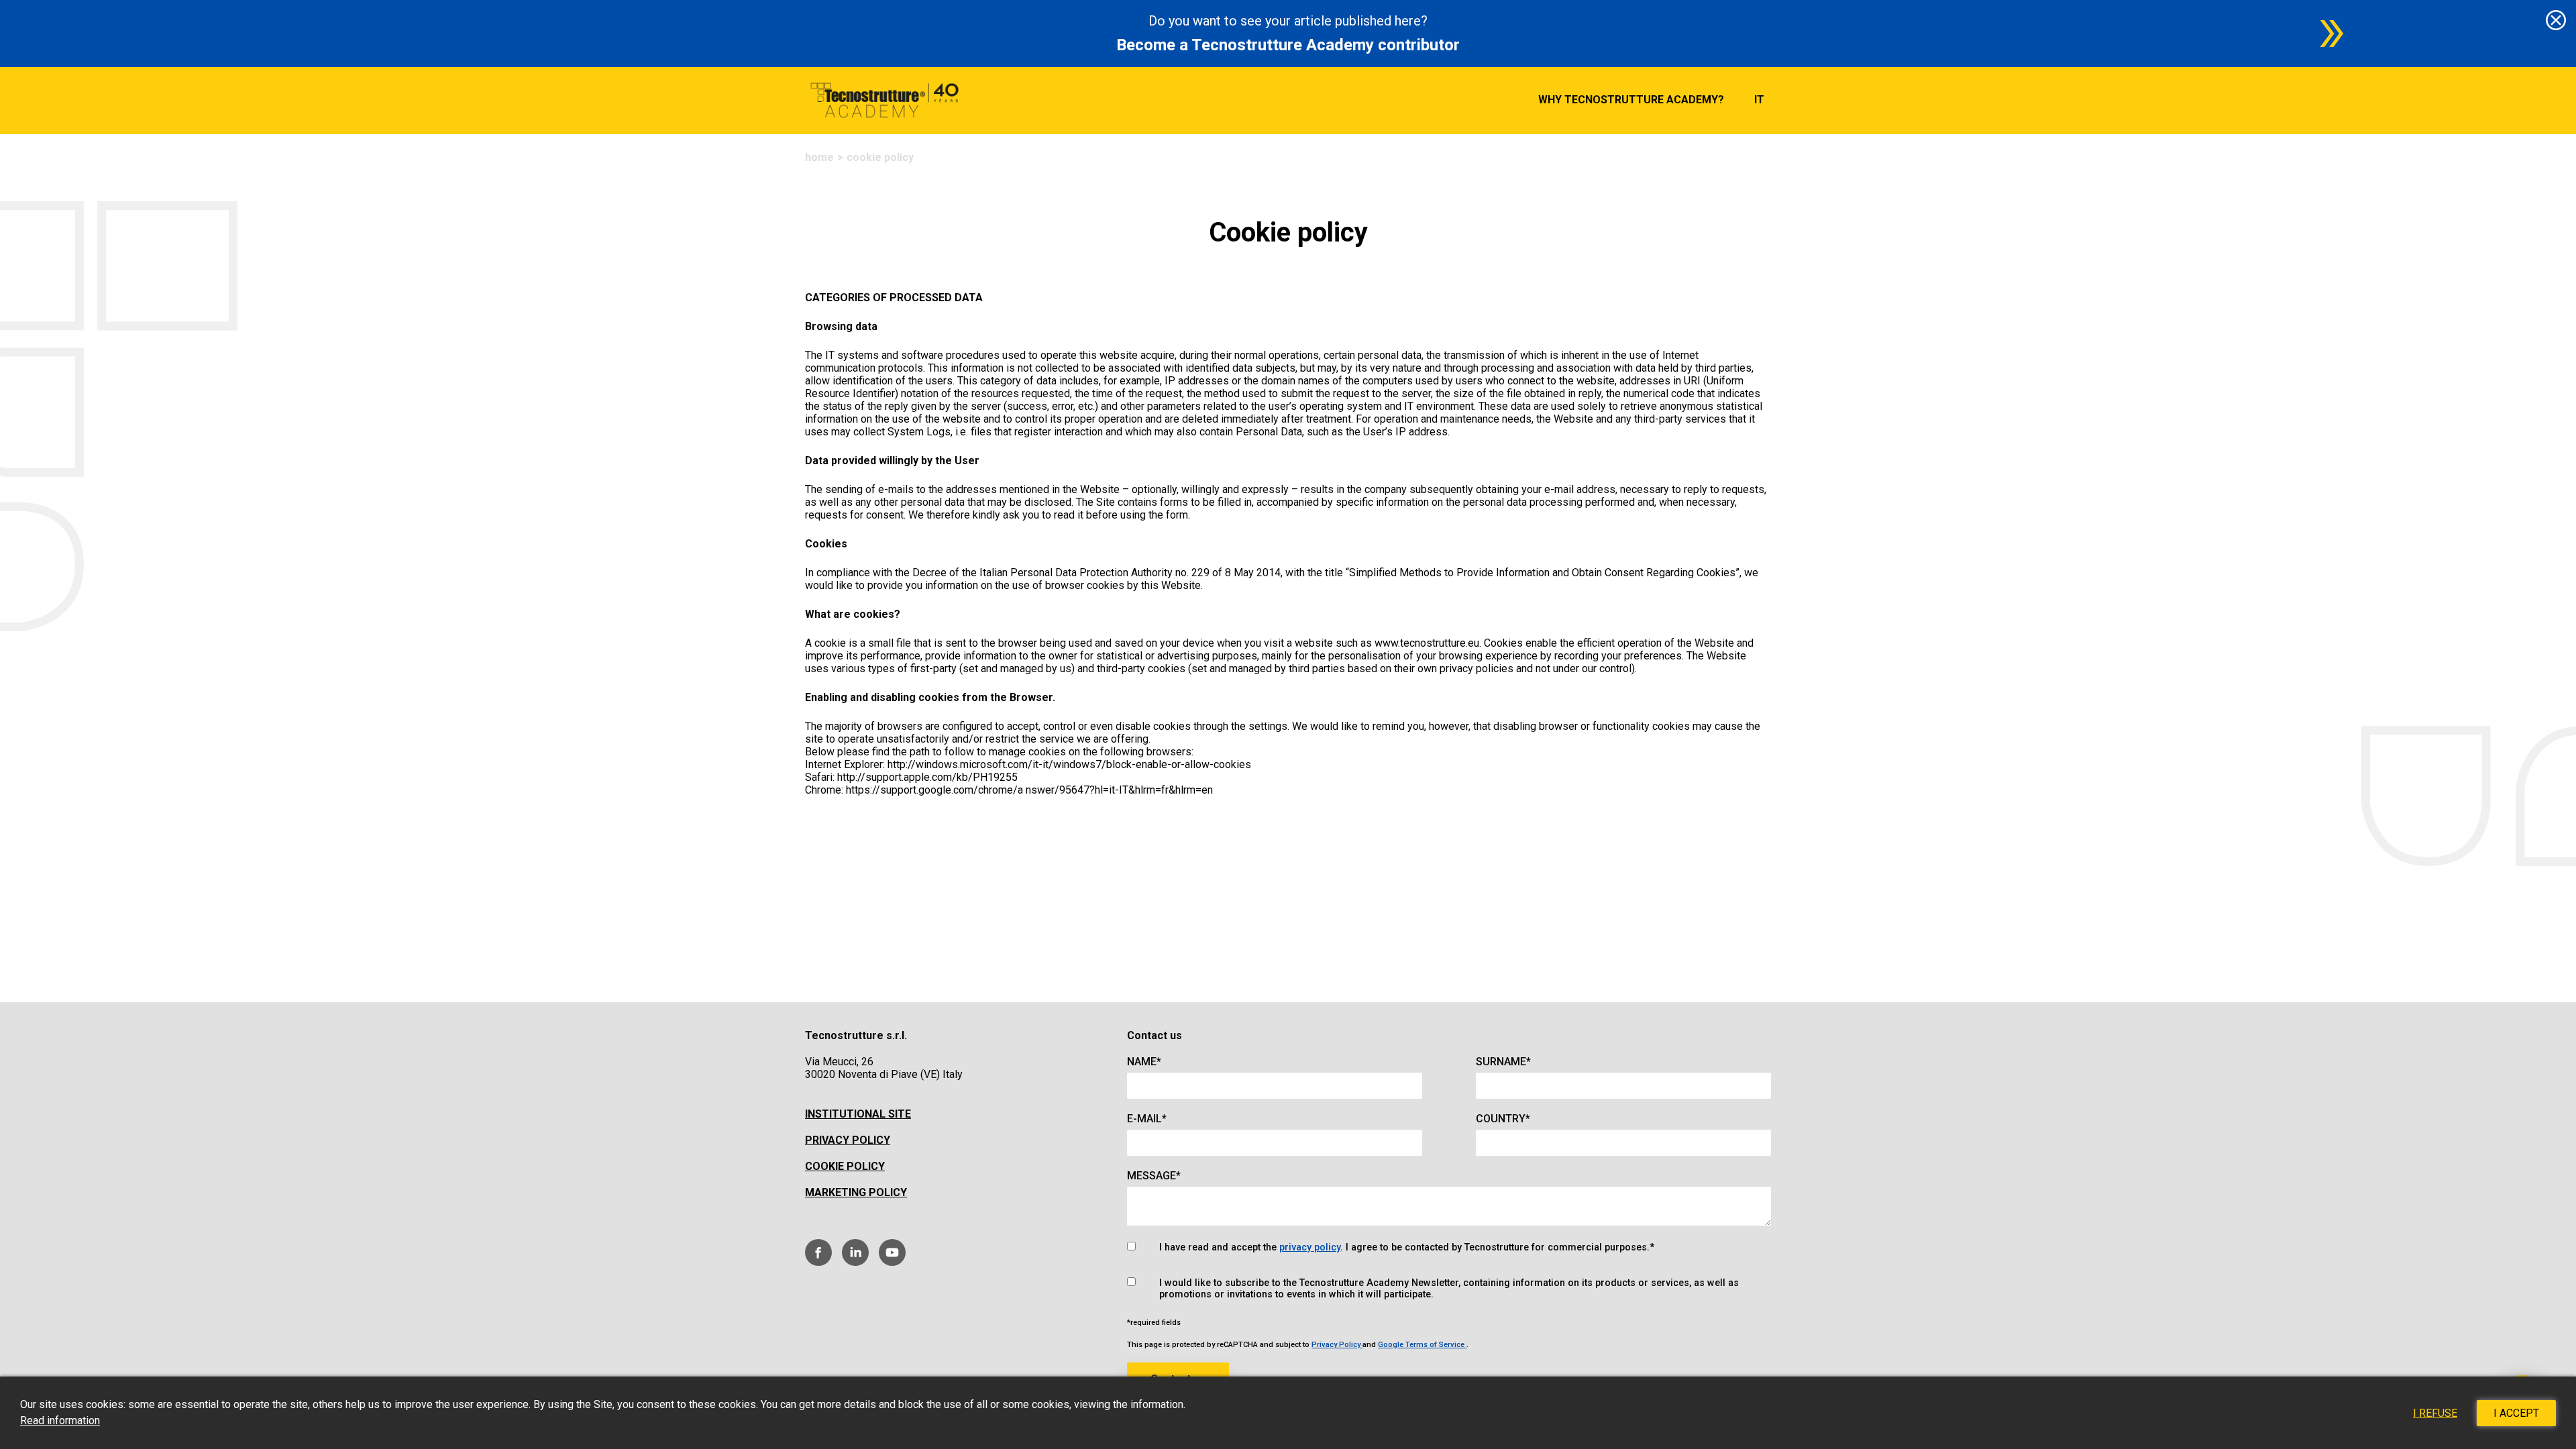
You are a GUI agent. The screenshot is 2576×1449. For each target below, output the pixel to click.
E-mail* (1147, 1119)
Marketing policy (856, 1192)
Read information (60, 1420)
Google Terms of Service (1422, 1345)
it (1759, 100)
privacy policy (1310, 1247)
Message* (1154, 1176)
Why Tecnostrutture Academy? (1631, 100)
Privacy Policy (848, 1140)
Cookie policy (845, 1166)
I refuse (2435, 1413)
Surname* (1503, 1062)
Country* (1503, 1119)
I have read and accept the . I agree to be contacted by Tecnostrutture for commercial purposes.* (1407, 1247)
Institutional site (858, 1114)
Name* (1144, 1062)
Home (819, 157)
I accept (2516, 1413)
